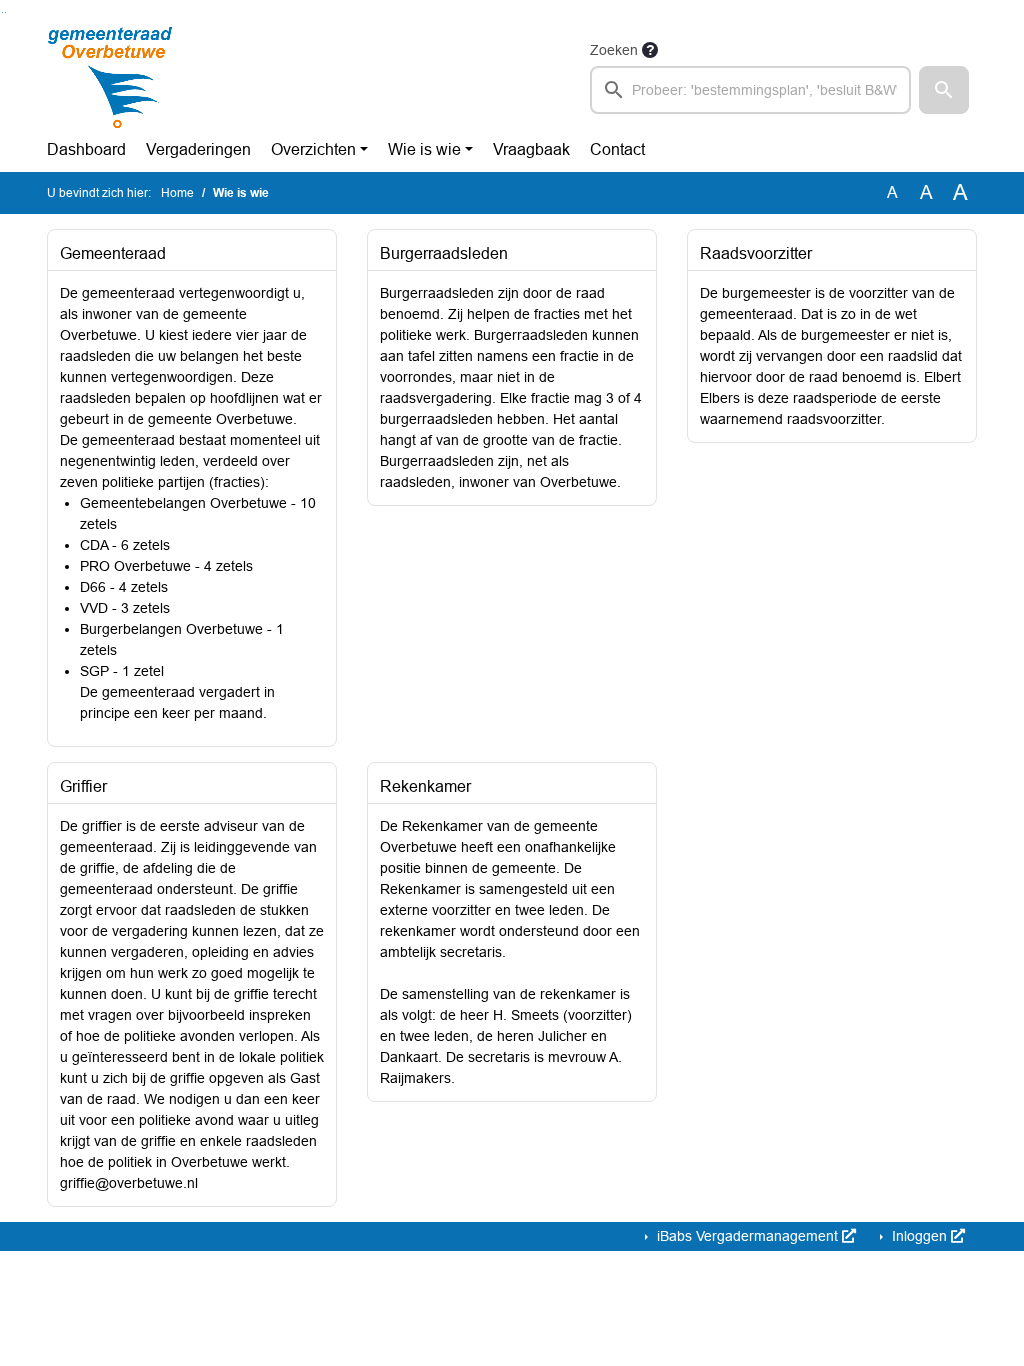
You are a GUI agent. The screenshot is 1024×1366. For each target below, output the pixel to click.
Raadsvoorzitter (756, 253)
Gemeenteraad (113, 253)
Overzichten (313, 149)
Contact (617, 149)
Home (177, 193)
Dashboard (86, 149)
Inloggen (919, 1236)
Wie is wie (424, 149)
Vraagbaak (531, 149)
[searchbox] (750, 90)
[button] (944, 90)
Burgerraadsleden (444, 253)
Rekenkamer (425, 786)
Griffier (83, 786)
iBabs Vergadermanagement (747, 1236)
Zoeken (614, 50)
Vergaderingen (198, 149)
